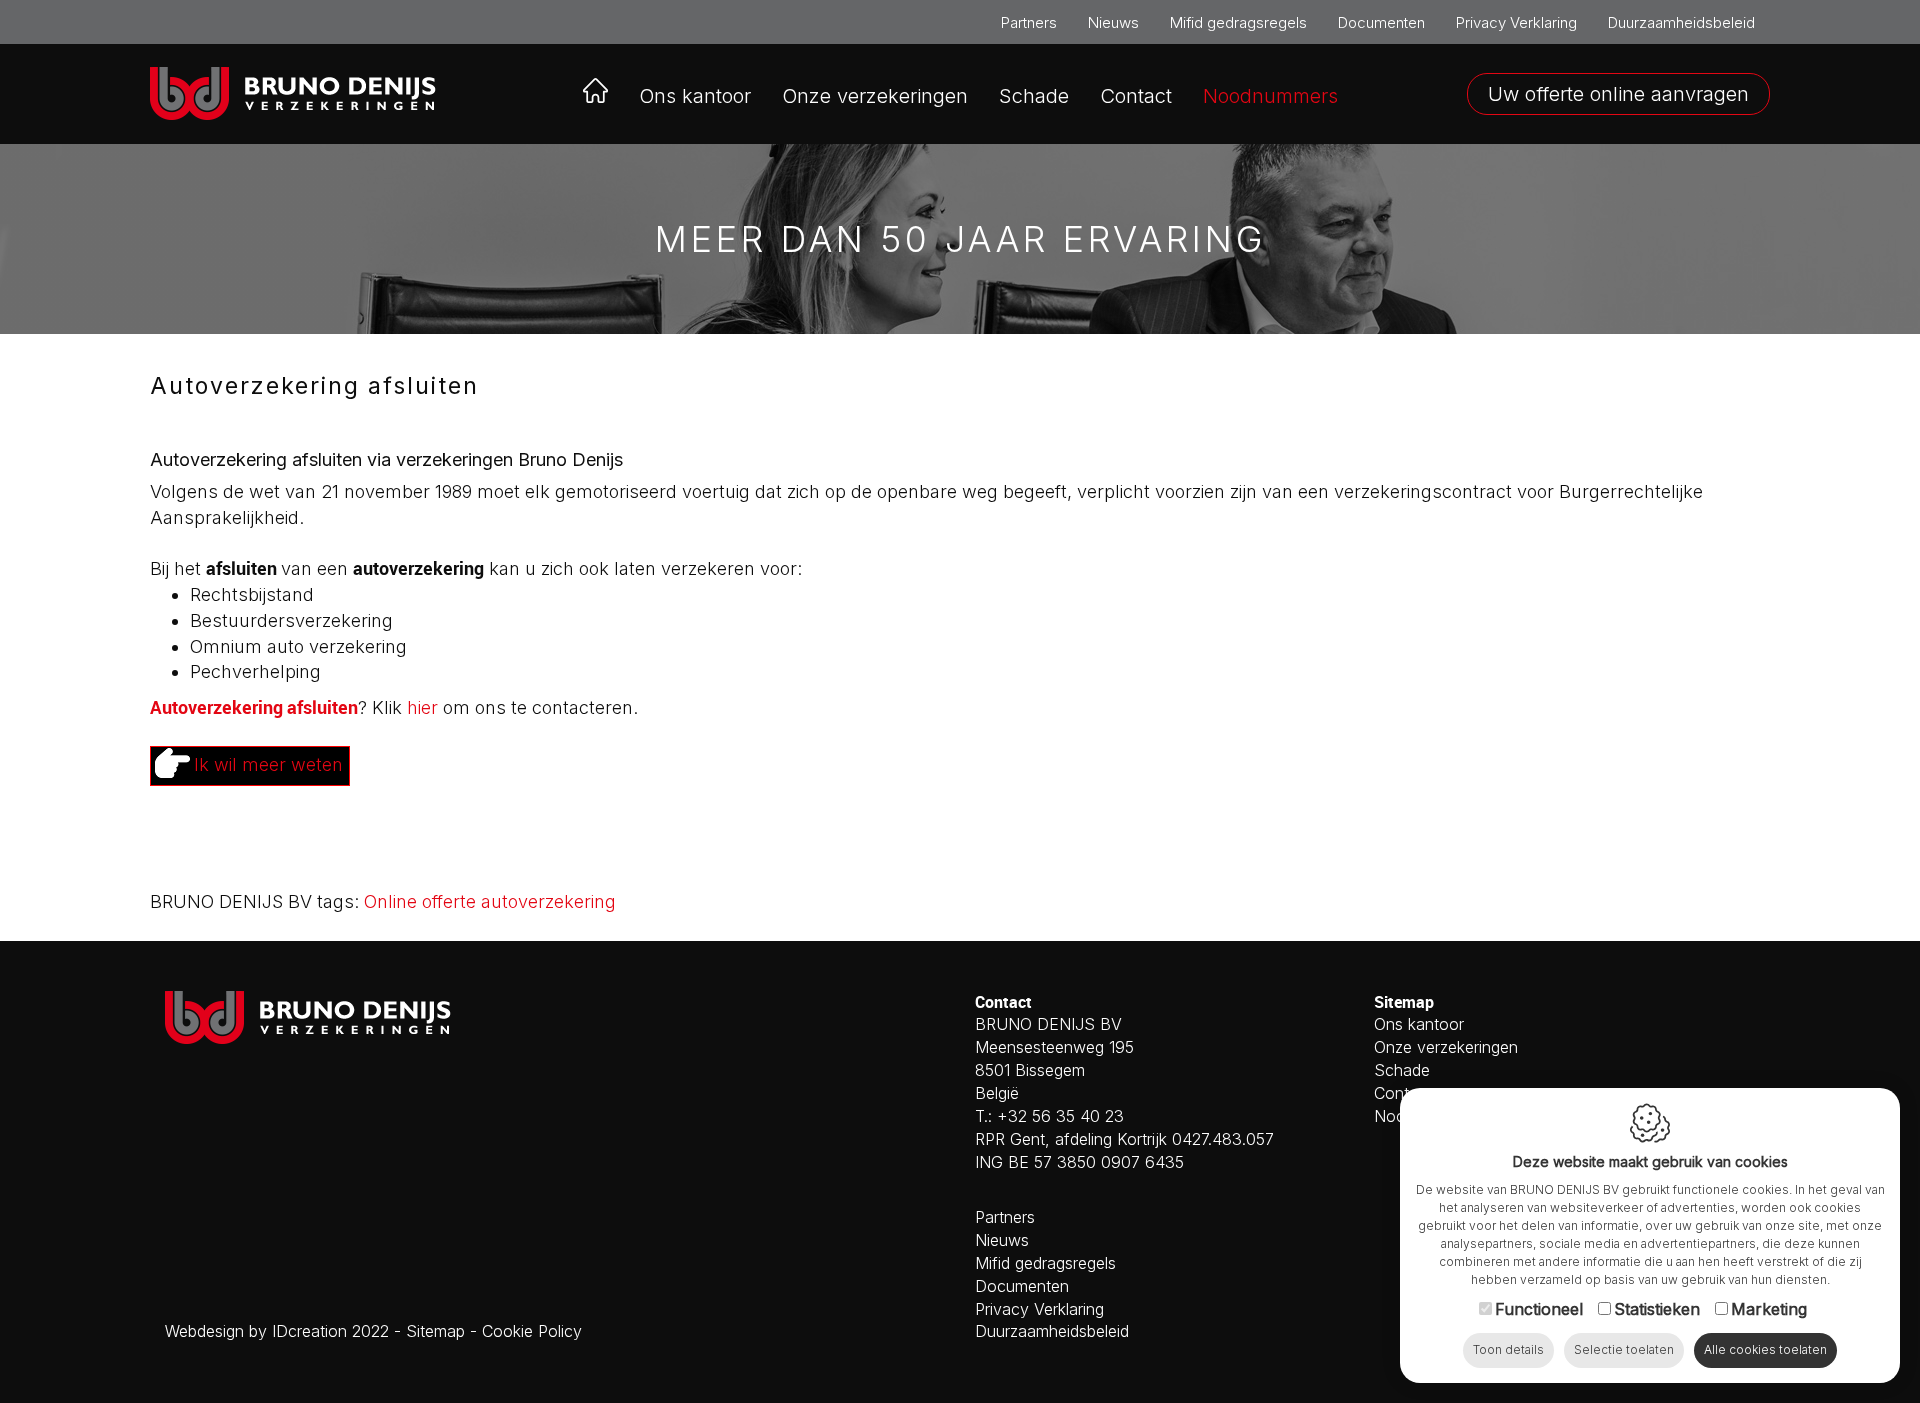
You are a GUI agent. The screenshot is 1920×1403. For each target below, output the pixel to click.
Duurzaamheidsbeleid (1681, 22)
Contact (1136, 96)
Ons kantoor (695, 96)
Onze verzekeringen (1446, 1047)
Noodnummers (1270, 96)
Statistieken (1657, 1309)
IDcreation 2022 (277, 1331)
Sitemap (435, 1331)
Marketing (1769, 1309)
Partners (1029, 22)
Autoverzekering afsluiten (254, 707)
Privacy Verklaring (1516, 22)
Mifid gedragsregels (1238, 22)
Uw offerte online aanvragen (1618, 94)
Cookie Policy (532, 1331)
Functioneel (1539, 1309)
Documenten (1381, 22)
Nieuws (1113, 22)
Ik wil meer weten (268, 764)
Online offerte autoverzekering (490, 901)
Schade (1034, 96)
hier (422, 707)
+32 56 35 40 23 (1060, 1116)
